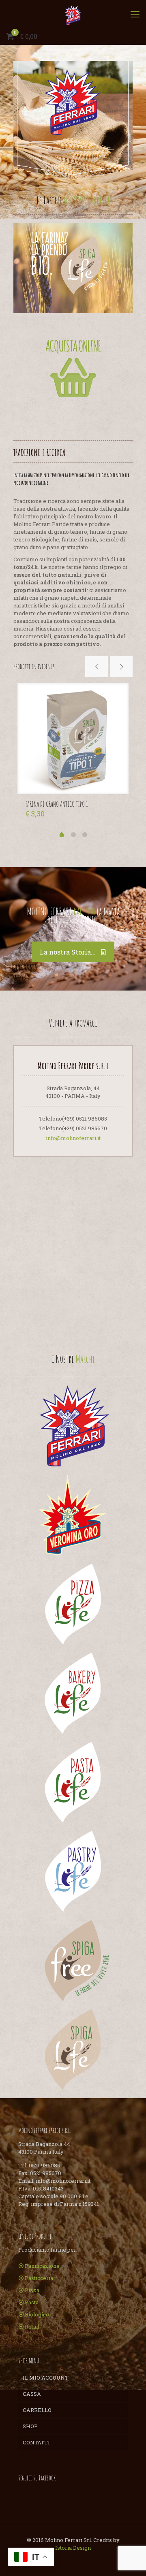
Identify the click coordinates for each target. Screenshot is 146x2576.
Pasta (32, 2302)
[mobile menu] (135, 14)
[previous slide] (97, 667)
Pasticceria (39, 2278)
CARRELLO (37, 2410)
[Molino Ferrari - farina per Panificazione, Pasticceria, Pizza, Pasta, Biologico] (73, 14)
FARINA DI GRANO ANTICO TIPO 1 (57, 804)
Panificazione (42, 2266)
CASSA (32, 2394)
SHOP (30, 2426)
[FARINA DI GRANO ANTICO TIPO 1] (73, 739)
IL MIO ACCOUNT (46, 2378)
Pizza (32, 2290)
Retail (32, 2327)
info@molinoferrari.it (73, 1138)
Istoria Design (73, 2548)
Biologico (37, 2314)
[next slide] (121, 667)
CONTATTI (36, 2442)
